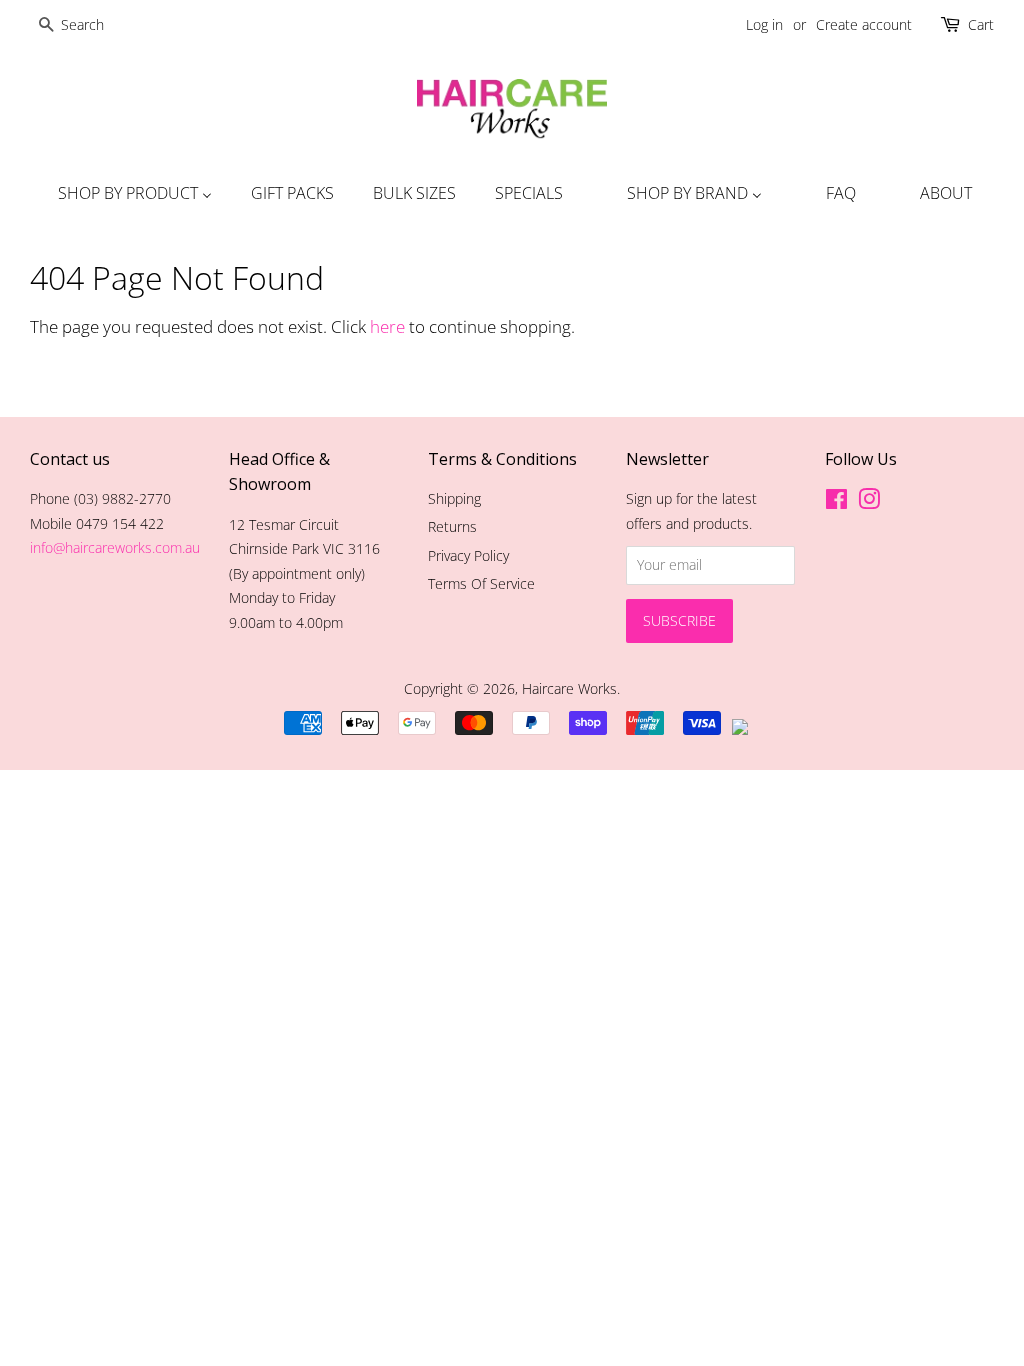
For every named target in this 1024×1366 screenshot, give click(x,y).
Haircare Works (569, 688)
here (387, 326)
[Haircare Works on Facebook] (836, 502)
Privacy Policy (468, 555)
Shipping (454, 498)
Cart (981, 24)
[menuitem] (132, 193)
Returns (452, 526)
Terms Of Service (481, 583)
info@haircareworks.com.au (115, 547)
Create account (864, 24)
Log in (764, 24)
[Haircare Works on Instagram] (869, 502)
